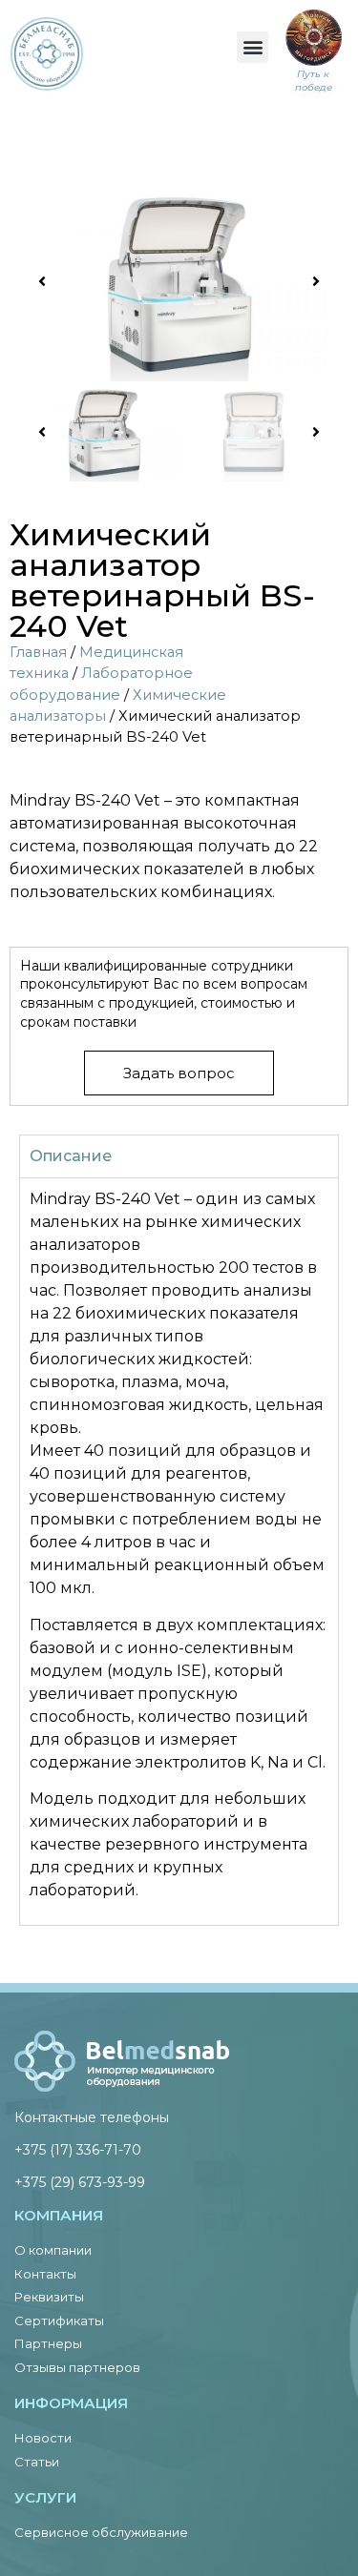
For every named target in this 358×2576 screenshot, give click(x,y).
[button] (253, 47)
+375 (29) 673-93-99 (80, 2182)
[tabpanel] (179, 1551)
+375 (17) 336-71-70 (78, 2150)
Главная (38, 652)
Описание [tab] (71, 1156)
